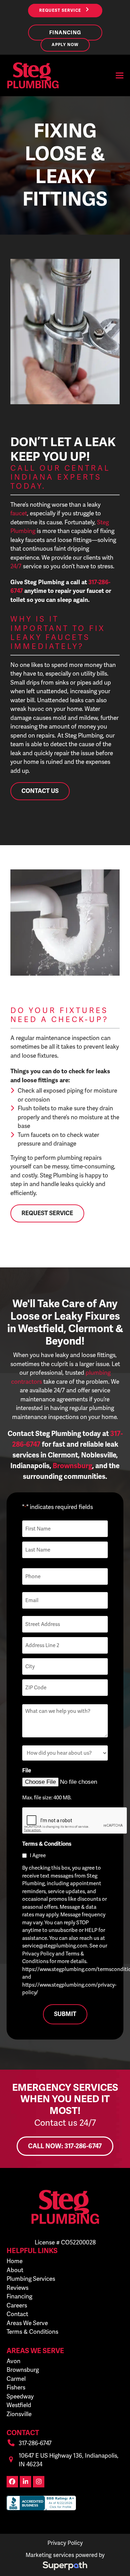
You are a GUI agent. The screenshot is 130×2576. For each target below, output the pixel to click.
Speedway (20, 2396)
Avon (14, 2361)
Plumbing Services (31, 2279)
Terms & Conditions (32, 2332)
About (15, 2270)
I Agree (38, 1855)
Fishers (16, 2387)
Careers (17, 2305)
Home (15, 2261)
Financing (19, 2296)
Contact (17, 2314)
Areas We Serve (27, 2323)
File (27, 1771)
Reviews (18, 2288)
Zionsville (19, 2414)
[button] (120, 75)
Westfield (19, 2405)
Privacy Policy (65, 2543)
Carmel (16, 2379)
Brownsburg (23, 2370)
